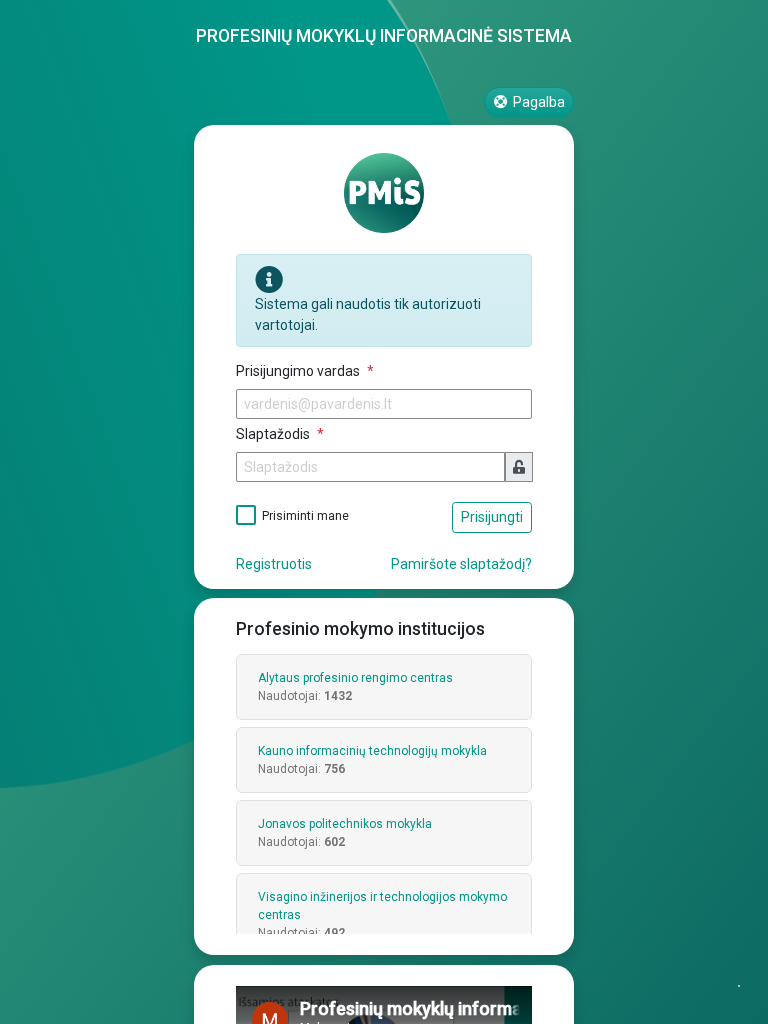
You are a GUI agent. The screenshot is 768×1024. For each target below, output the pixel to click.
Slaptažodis (274, 434)
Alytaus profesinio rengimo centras (355, 678)
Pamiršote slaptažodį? (461, 564)
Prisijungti (492, 517)
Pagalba (537, 102)
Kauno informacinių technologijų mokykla (372, 751)
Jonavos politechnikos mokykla (345, 824)
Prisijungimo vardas (299, 371)
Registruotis (274, 564)
